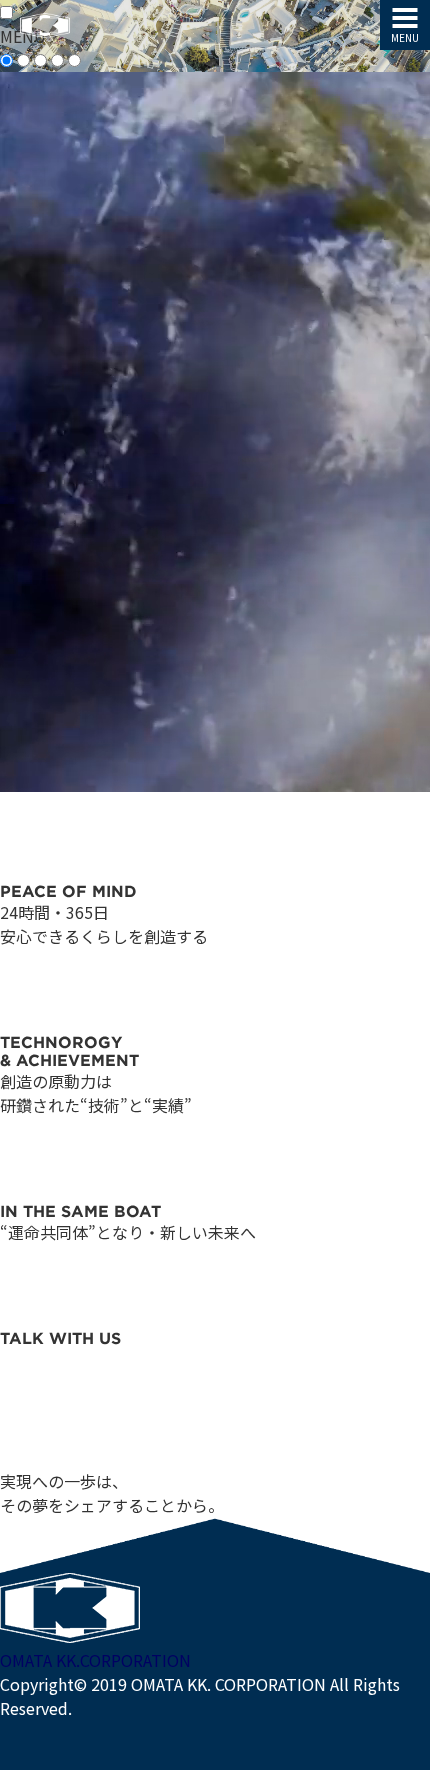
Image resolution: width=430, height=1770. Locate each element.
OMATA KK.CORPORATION (95, 1660)
